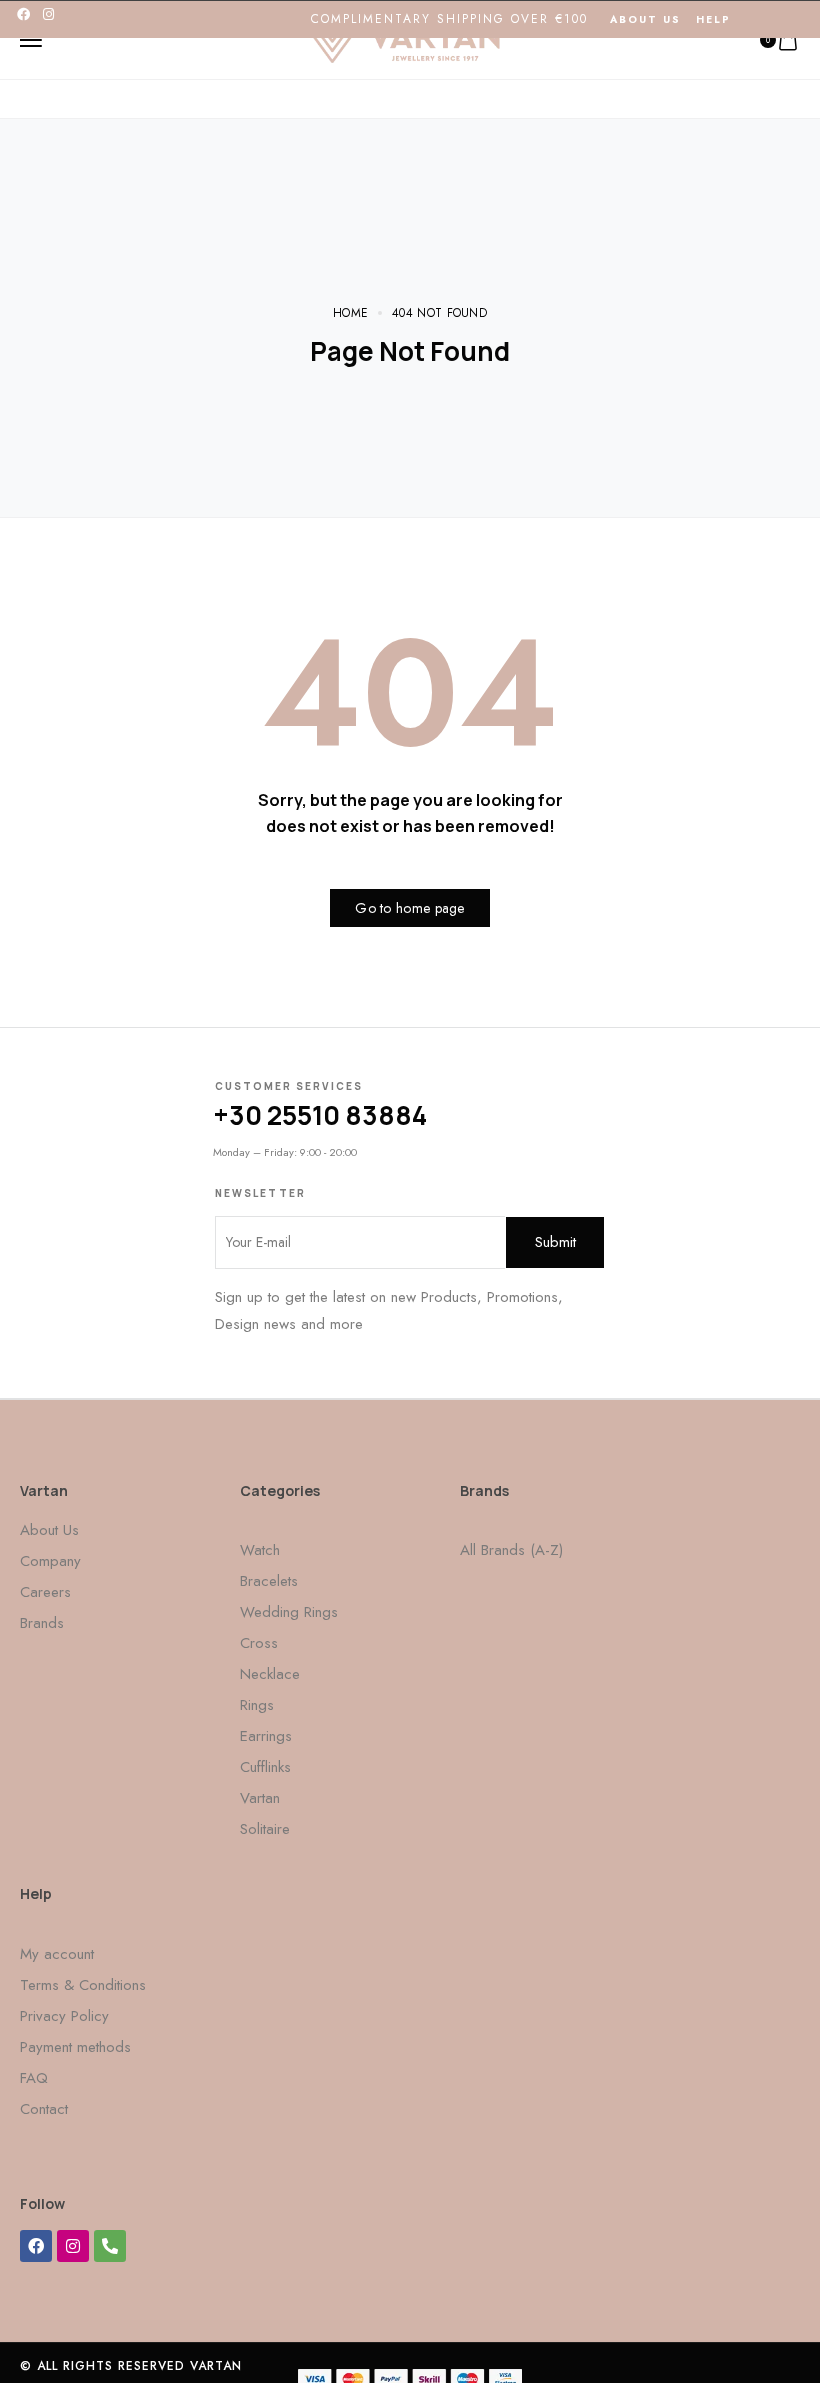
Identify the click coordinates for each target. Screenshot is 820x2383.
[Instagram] (48, 14)
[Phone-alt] (110, 2246)
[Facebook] (23, 14)
